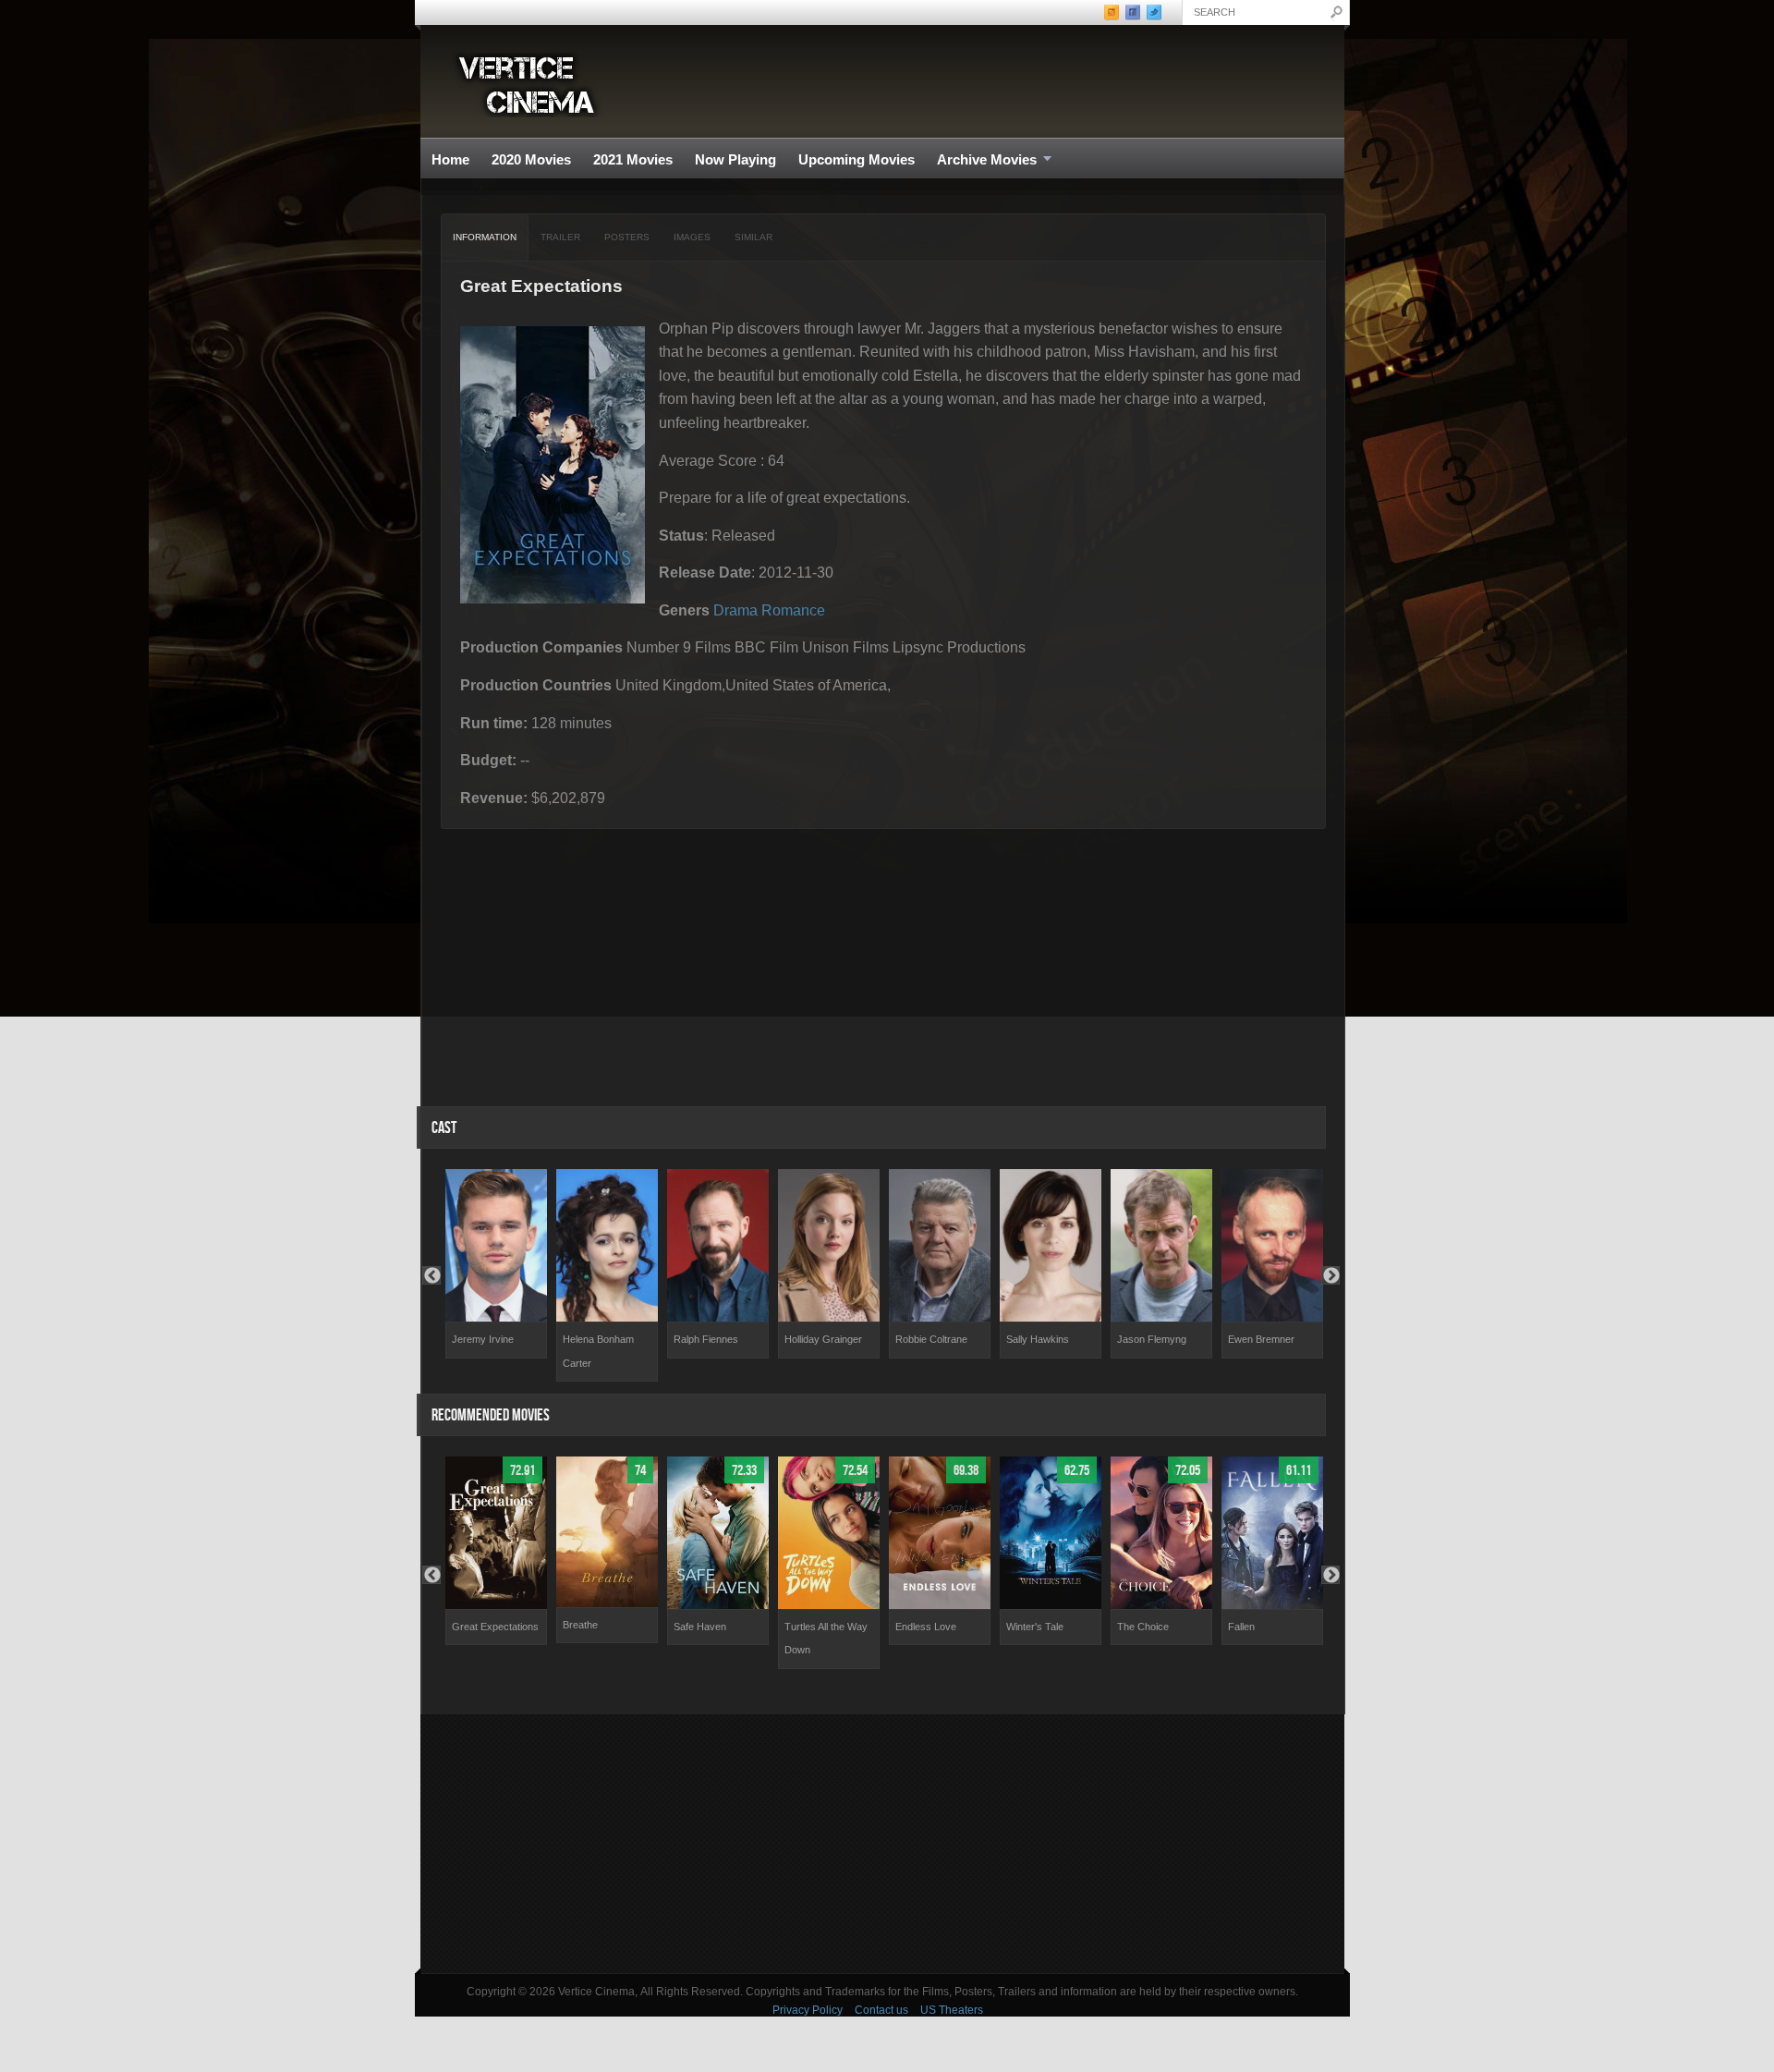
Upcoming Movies (857, 159)
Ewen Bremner (1261, 1339)
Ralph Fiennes (706, 1339)
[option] (496, 1264)
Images (692, 237)
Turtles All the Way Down (826, 1639)
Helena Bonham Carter (598, 1351)
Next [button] (1330, 1275)
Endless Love (926, 1627)
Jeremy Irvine (483, 1339)
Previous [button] (431, 1275)
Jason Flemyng (1152, 1339)
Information (485, 237)
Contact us (881, 2010)
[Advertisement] (882, 1844)
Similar (753, 237)
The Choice (1143, 1627)
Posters (627, 237)
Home (450, 159)
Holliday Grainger (823, 1339)
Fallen (1241, 1627)
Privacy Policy (808, 2010)
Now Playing (735, 159)
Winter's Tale (1035, 1627)
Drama (735, 610)
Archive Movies (981, 160)
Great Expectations (495, 1627)
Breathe (580, 1625)
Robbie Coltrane (931, 1339)
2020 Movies (531, 159)
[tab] (485, 238)
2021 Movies (633, 159)
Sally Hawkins (1038, 1339)
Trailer (560, 237)
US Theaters (952, 2010)
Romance (793, 610)
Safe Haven (700, 1627)
